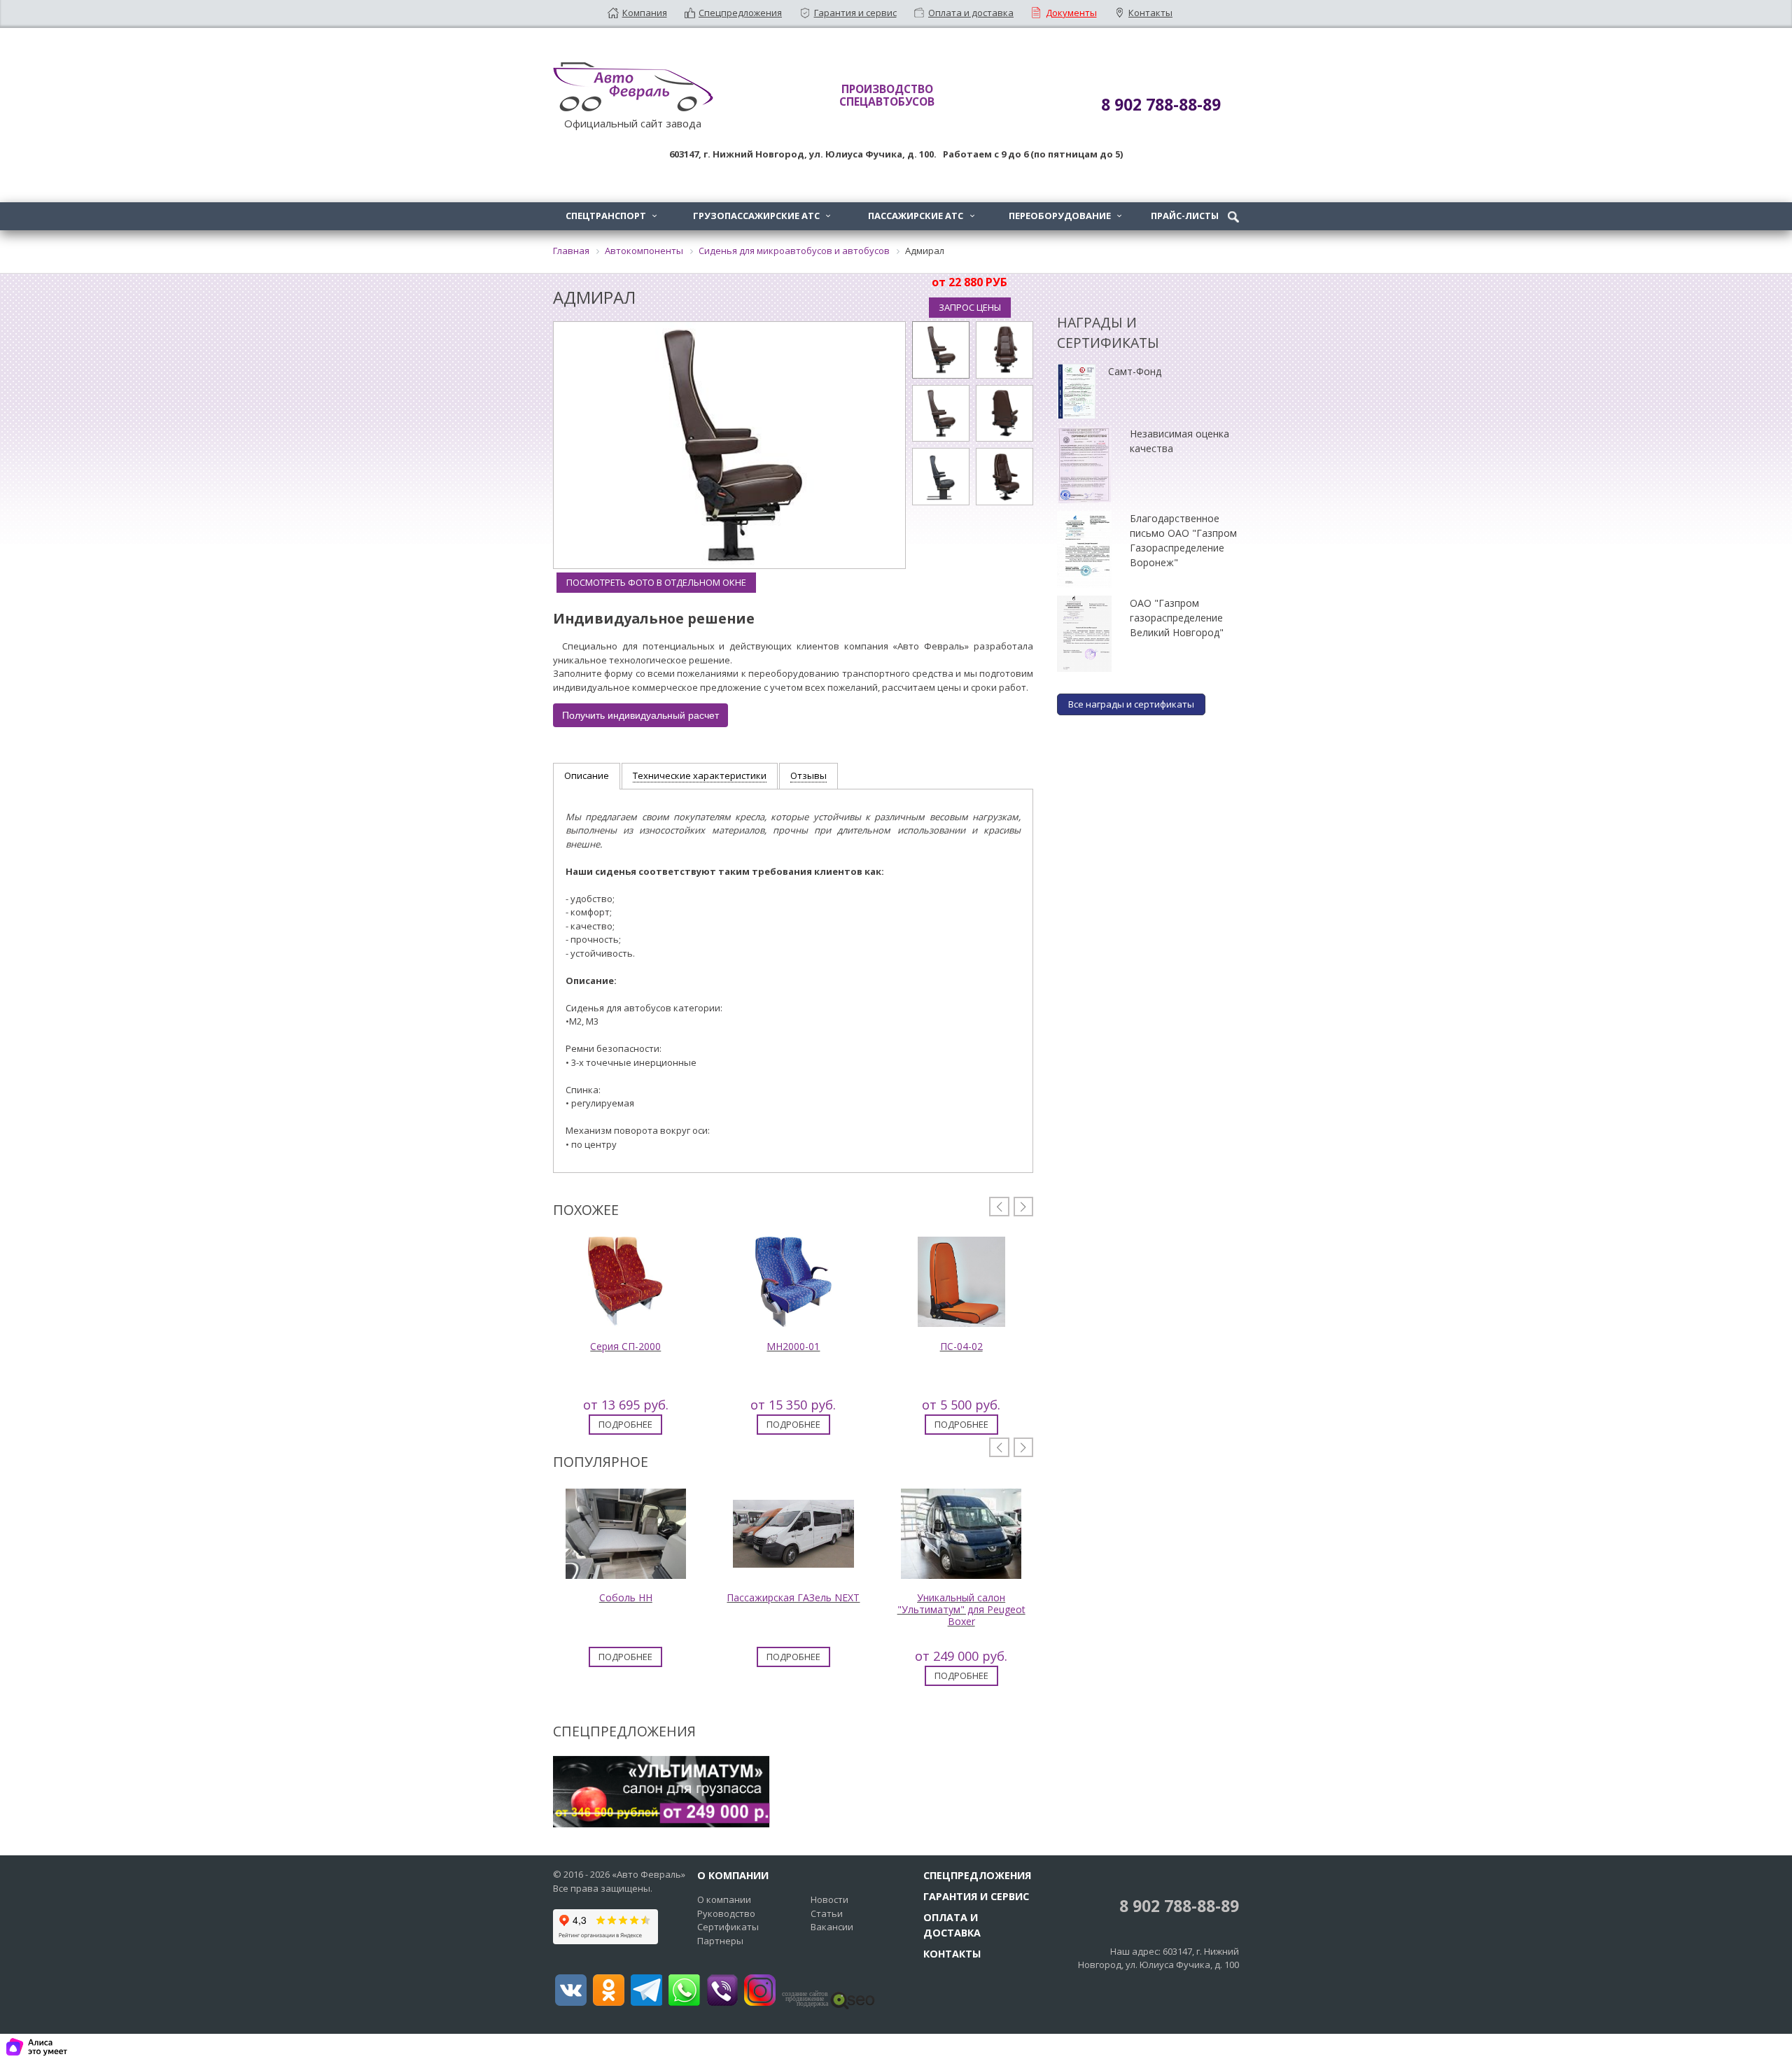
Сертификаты (728, 1927)
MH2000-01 (793, 1346)
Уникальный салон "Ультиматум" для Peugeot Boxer (961, 1609)
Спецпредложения (740, 13)
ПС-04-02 (961, 1346)
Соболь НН (626, 1597)
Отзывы (808, 775)
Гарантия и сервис (855, 13)
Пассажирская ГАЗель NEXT (793, 1597)
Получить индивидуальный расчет (640, 715)
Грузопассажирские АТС (762, 216)
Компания (645, 13)
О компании (724, 1899)
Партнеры (720, 1941)
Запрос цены (970, 307)
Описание (587, 775)
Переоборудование (1065, 216)
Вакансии (832, 1927)
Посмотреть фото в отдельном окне (656, 582)
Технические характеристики (700, 775)
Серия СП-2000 (625, 1346)
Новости (829, 1899)
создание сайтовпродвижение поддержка (805, 1999)
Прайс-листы (1185, 216)
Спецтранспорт (611, 216)
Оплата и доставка (971, 13)
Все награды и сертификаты (1131, 704)
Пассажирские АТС (921, 216)
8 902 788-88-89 (1177, 1906)
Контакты (1150, 13)
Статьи (827, 1913)
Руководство (726, 1913)
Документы (1071, 13)
